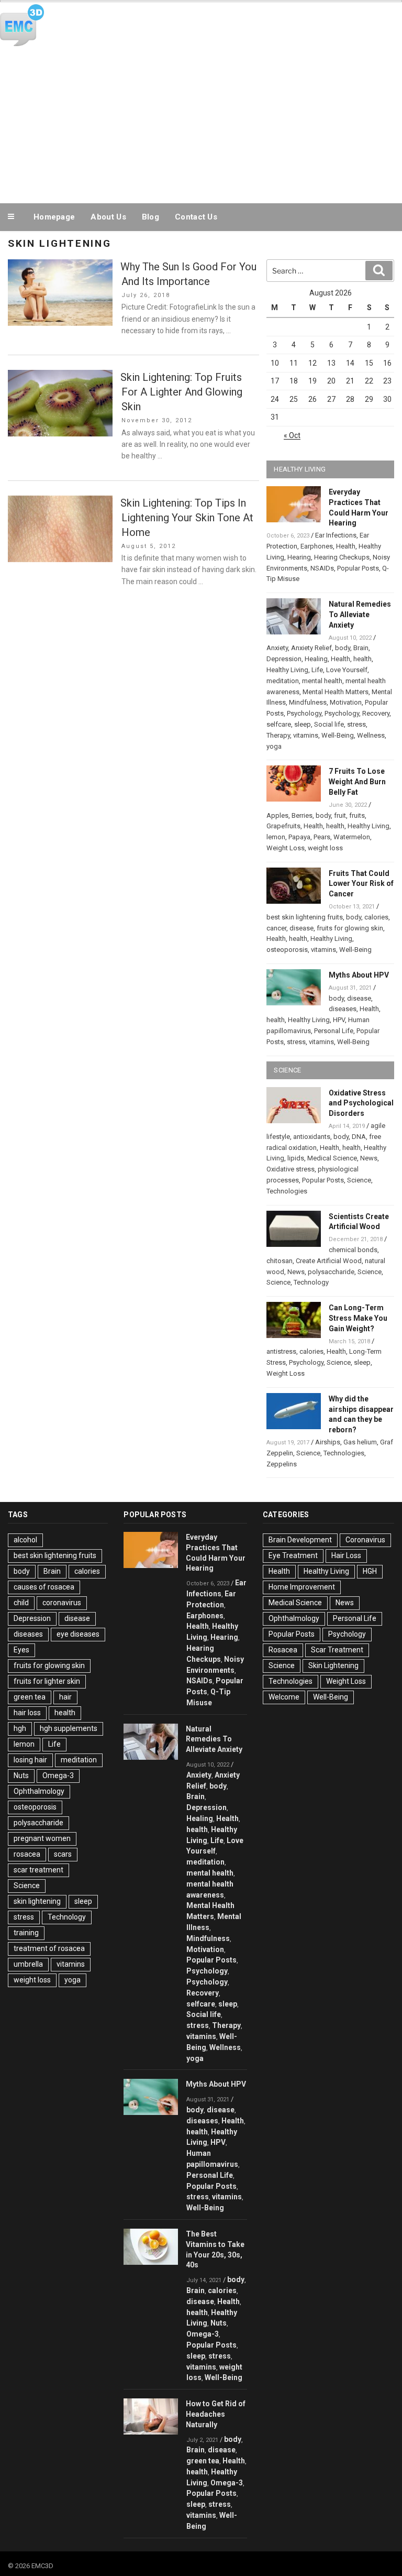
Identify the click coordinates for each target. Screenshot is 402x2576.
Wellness (371, 735)
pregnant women (42, 1838)
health (362, 659)
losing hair (30, 1760)
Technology (311, 1282)
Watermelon (352, 837)
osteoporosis (287, 950)
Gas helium (360, 1442)
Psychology (304, 713)
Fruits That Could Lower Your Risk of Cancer (361, 884)
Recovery (376, 713)
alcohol (25, 1540)
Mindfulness (308, 702)
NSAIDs (322, 568)
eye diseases (78, 1634)
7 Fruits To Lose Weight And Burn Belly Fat (357, 782)
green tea (30, 1697)
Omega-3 (58, 1775)
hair (65, 1697)
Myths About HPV (359, 975)
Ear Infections (336, 535)
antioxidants (312, 1137)
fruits (357, 815)
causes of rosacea (44, 1587)
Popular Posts (358, 568)
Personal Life (334, 1031)
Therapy (278, 735)
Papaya (299, 837)
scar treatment (38, 1870)
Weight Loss (286, 848)
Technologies (287, 1191)
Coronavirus (365, 1540)
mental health (322, 681)
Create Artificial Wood (329, 1261)
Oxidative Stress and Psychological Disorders (361, 1103)
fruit (340, 815)
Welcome (284, 1697)
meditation (283, 681)
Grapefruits (283, 826)
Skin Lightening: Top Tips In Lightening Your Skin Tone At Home (187, 518)
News (369, 1158)
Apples (277, 815)
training (26, 1933)
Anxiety (277, 648)
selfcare (279, 724)
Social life (329, 724)
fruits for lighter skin (47, 1681)
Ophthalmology (39, 1791)
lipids (296, 1158)
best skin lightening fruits (305, 917)
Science (359, 1180)
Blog (150, 217)
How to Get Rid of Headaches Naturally (216, 2414)
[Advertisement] (201, 123)
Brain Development (300, 1540)
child (21, 1603)
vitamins (306, 735)
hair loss (27, 1713)
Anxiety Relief (311, 648)
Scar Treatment (337, 1650)
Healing (316, 659)
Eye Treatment (293, 1555)
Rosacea (283, 1650)
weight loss (325, 848)
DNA (359, 1137)
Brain (361, 648)
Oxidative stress (291, 1169)
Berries (302, 815)
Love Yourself (347, 670)
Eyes (21, 1650)
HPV (339, 1020)
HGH (370, 1571)
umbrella (28, 1964)
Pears (322, 837)
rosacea (27, 1854)
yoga (274, 746)
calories (376, 917)
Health (346, 546)
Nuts (21, 1775)
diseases (343, 1009)
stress (356, 724)
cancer (276, 928)
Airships (328, 1442)
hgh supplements (69, 1728)
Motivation (346, 702)
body (343, 648)
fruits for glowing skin (350, 928)
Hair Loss (346, 1555)
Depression (284, 659)
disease (301, 928)
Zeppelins (282, 1464)
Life (317, 670)
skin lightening (37, 1901)
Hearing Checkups (342, 557)
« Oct (292, 435)
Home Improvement (302, 1587)
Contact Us (196, 217)
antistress (281, 1351)
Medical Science (332, 1158)
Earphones (317, 546)
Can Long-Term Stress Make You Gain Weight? (358, 1318)
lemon (276, 837)
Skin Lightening (333, 1665)
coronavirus (62, 1603)
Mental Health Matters (336, 692)
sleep (303, 724)
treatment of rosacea (49, 1948)
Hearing (299, 557)
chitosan (280, 1261)
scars (63, 1854)
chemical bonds (353, 1250)
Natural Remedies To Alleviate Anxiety (360, 615)
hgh (20, 1728)
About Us (108, 217)
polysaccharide (331, 1272)
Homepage (54, 217)
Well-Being (338, 735)
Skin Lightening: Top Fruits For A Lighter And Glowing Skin (181, 392)
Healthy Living (287, 670)
